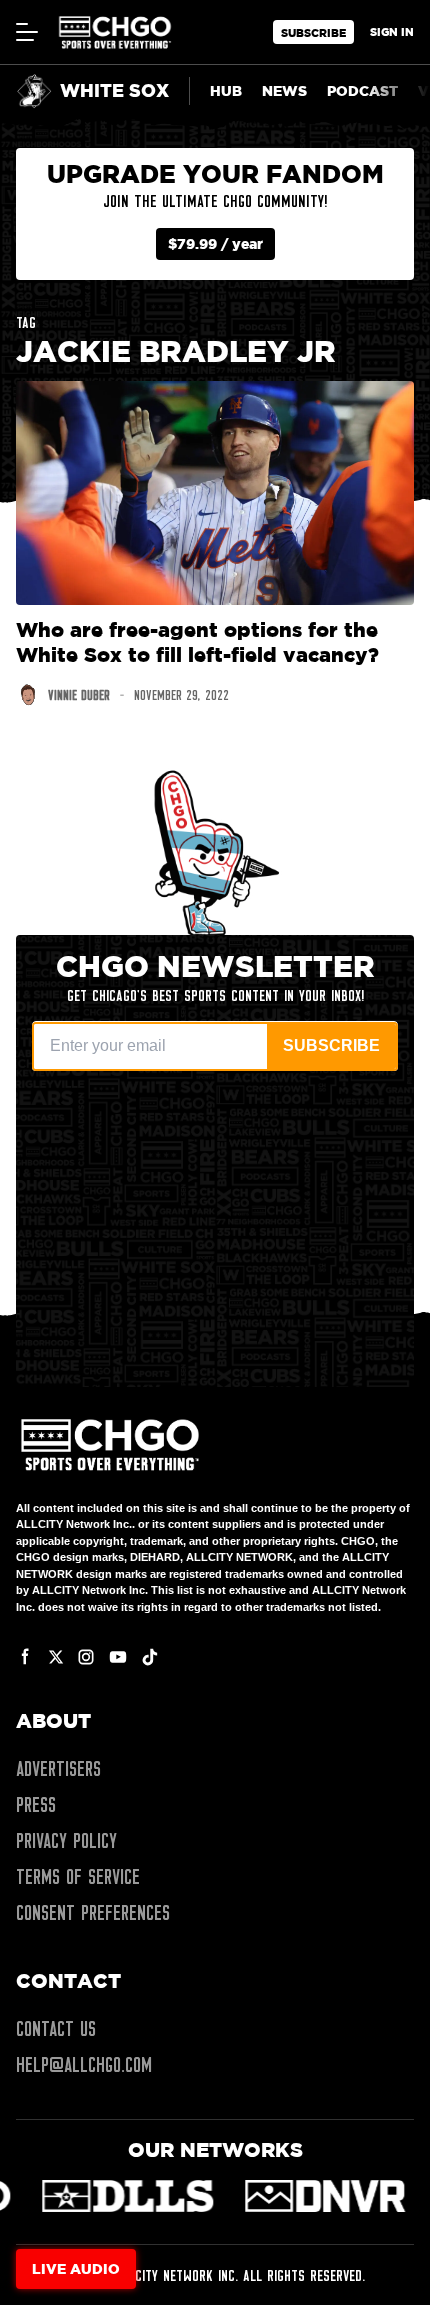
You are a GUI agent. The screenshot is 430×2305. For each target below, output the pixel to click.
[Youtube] (118, 1657)
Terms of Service (78, 1877)
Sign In (392, 31)
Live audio (76, 2268)
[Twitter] (56, 1657)
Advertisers (58, 1769)
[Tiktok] (150, 1657)
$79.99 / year (215, 243)
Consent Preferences (93, 1913)
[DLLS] (122, 2196)
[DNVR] (320, 2196)
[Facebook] (26, 1657)
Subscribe (313, 32)
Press (36, 1805)
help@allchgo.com (84, 2065)
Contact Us (56, 2029)
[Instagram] (86, 1657)
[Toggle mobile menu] (26, 32)
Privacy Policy (66, 1841)
